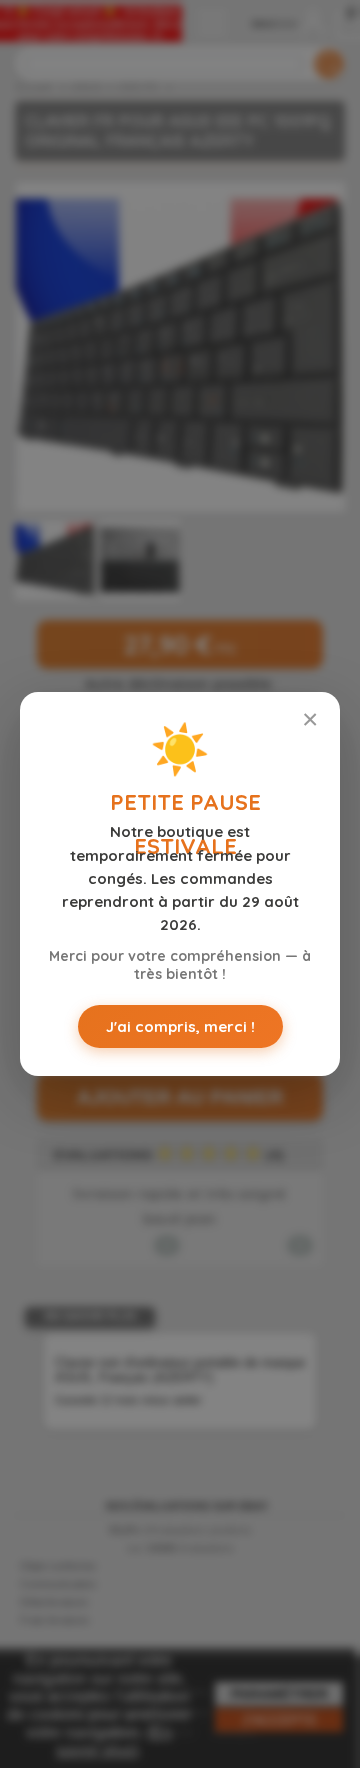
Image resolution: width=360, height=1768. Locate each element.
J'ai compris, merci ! (180, 1026)
